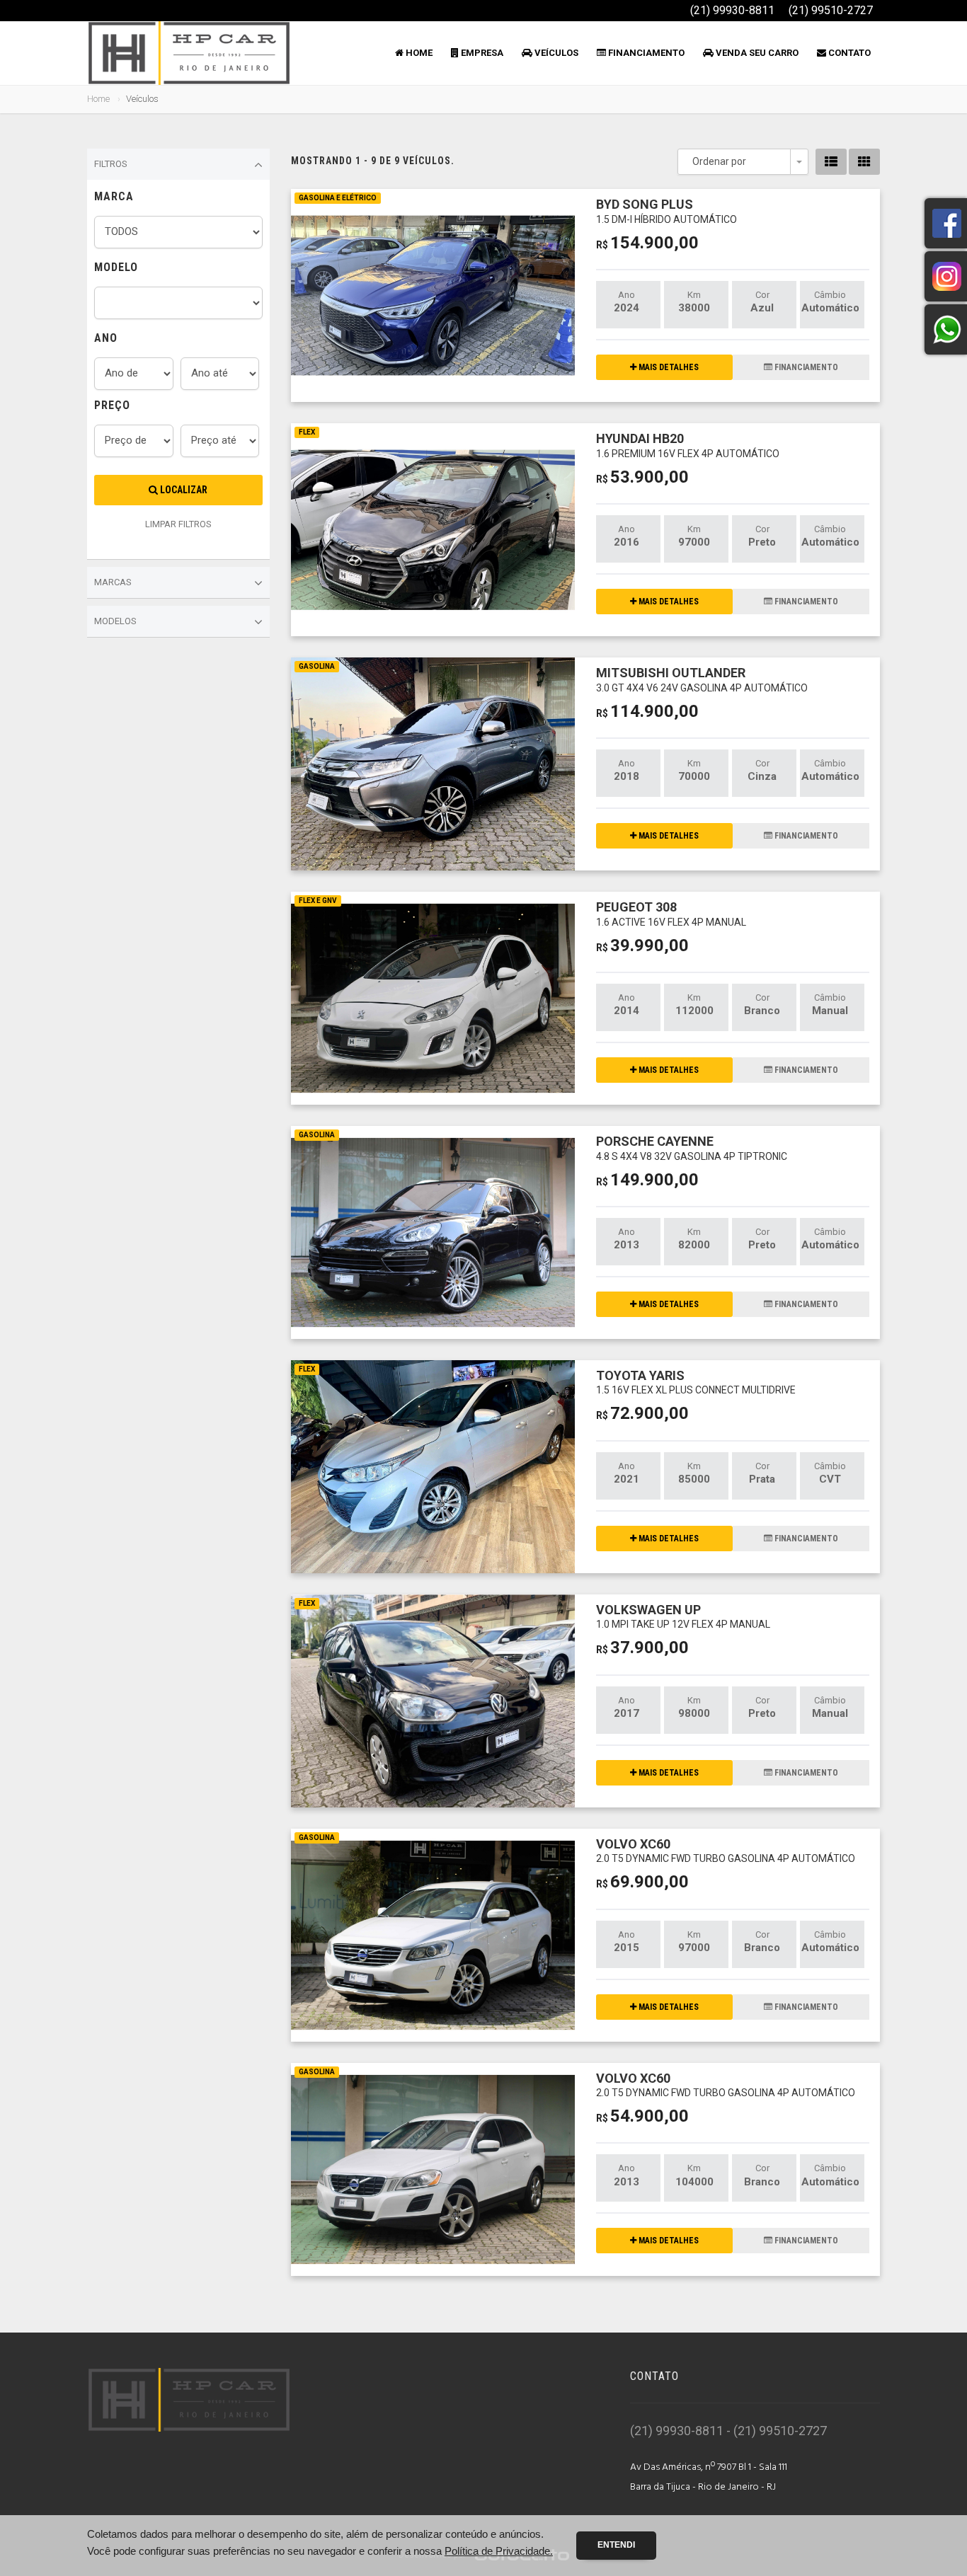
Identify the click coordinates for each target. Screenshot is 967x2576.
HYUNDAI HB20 (688, 445)
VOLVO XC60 (726, 1850)
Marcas (113, 582)
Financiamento (645, 53)
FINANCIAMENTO (805, 367)
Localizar (183, 490)
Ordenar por (719, 161)
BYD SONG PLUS (666, 211)
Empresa (481, 53)
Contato (848, 53)
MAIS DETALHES (668, 367)
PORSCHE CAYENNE (692, 1148)
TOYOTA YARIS (696, 1382)
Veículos (555, 53)
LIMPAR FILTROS (178, 524)
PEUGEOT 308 (671, 913)
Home (418, 53)
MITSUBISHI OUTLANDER (702, 679)
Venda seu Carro (756, 53)
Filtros (111, 164)
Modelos (115, 621)
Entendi (616, 2545)
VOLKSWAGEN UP (683, 1616)
